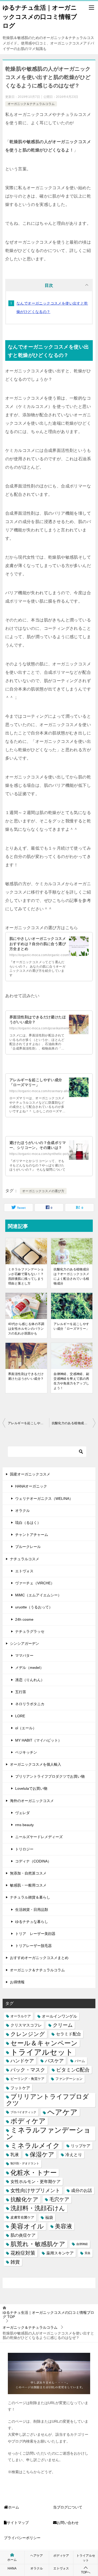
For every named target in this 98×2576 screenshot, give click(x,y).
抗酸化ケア (24, 2199)
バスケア (54, 2061)
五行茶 (21, 1692)
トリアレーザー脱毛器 (33, 1946)
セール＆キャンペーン (44, 2043)
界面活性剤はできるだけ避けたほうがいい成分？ (26, 1376)
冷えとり (74, 2154)
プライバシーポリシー (22, 2538)
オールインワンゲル (59, 2016)
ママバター (24, 1655)
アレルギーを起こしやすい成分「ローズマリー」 (71, 1326)
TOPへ (86, 2572)
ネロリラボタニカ (30, 1704)
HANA (12, 2568)
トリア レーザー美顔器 (35, 1934)
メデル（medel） (29, 1668)
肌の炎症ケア (23, 2235)
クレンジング (28, 2034)
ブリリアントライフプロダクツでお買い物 (50, 1776)
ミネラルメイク (35, 2146)
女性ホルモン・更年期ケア (36, 2181)
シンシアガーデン (25, 1643)
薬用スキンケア (60, 2253)
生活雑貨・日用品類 (32, 1910)
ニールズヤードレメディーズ (39, 1837)
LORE (20, 1716)
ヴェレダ (22, 1813)
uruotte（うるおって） (34, 1607)
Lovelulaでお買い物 (31, 1788)
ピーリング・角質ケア (27, 2079)
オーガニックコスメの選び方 (43, 1191)
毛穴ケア (59, 2199)
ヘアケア (62, 2112)
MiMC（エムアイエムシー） (38, 1595)
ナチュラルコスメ (25, 1559)
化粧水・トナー (34, 2173)
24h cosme (24, 1619)
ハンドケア (22, 2061)
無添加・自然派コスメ (28, 1873)
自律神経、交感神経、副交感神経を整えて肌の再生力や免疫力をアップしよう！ (71, 1381)
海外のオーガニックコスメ (32, 1801)
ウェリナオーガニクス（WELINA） (44, 1499)
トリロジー (24, 1849)
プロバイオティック (23, 2112)
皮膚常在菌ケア (22, 2217)
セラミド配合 (68, 2034)
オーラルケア (21, 2016)
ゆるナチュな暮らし (32, 1922)
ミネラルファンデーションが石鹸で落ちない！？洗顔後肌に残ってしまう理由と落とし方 (26, 1276)
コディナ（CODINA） (33, 1861)
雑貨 (15, 2262)
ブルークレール (28, 1547)
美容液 (64, 2226)
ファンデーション (69, 2079)
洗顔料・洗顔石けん (38, 2208)
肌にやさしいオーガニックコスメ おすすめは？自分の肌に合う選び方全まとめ (38, 944)
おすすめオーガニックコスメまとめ (39, 1958)
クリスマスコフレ (26, 2025)
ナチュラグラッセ (30, 1631)
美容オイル (27, 2226)
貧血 (88, 2253)
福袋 (49, 2217)
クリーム (63, 2025)
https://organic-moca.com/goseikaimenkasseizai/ (46, 1028)
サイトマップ (18, 2523)
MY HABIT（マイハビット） (38, 1740)
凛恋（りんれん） (30, 1680)
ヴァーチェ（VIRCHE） (35, 1583)
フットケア (20, 2088)
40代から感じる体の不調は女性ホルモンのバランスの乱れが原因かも (26, 1329)
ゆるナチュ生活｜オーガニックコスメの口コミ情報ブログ (40, 17)
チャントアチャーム (32, 1535)
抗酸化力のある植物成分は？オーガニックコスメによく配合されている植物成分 (71, 1276)
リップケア (81, 2146)
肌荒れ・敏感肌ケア (38, 2244)
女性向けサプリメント (35, 2190)
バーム (80, 2061)
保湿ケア (42, 2154)
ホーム (14, 2507)
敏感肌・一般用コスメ (28, 1885)
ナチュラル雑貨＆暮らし (30, 1897)
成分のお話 (82, 2190)
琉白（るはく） (28, 1523)
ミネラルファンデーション (48, 2134)
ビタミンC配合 (73, 2070)
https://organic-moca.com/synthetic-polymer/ (43, 1154)
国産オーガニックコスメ (30, 1474)
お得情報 (17, 1982)
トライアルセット (42, 2052)
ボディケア (28, 2121)
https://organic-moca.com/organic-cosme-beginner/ (48, 955)
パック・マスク (28, 2070)
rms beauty (24, 1825)
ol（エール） (26, 1728)
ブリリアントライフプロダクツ (47, 2100)
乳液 (15, 2154)
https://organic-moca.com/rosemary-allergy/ (42, 1091)
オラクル (22, 1511)
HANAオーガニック (31, 1486)
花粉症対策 (23, 2253)
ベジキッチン (26, 1752)
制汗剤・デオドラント (25, 2163)
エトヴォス (24, 1571)
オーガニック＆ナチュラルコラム (31, 104)
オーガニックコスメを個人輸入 (36, 1764)
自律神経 (82, 2244)
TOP (48, 2315)
